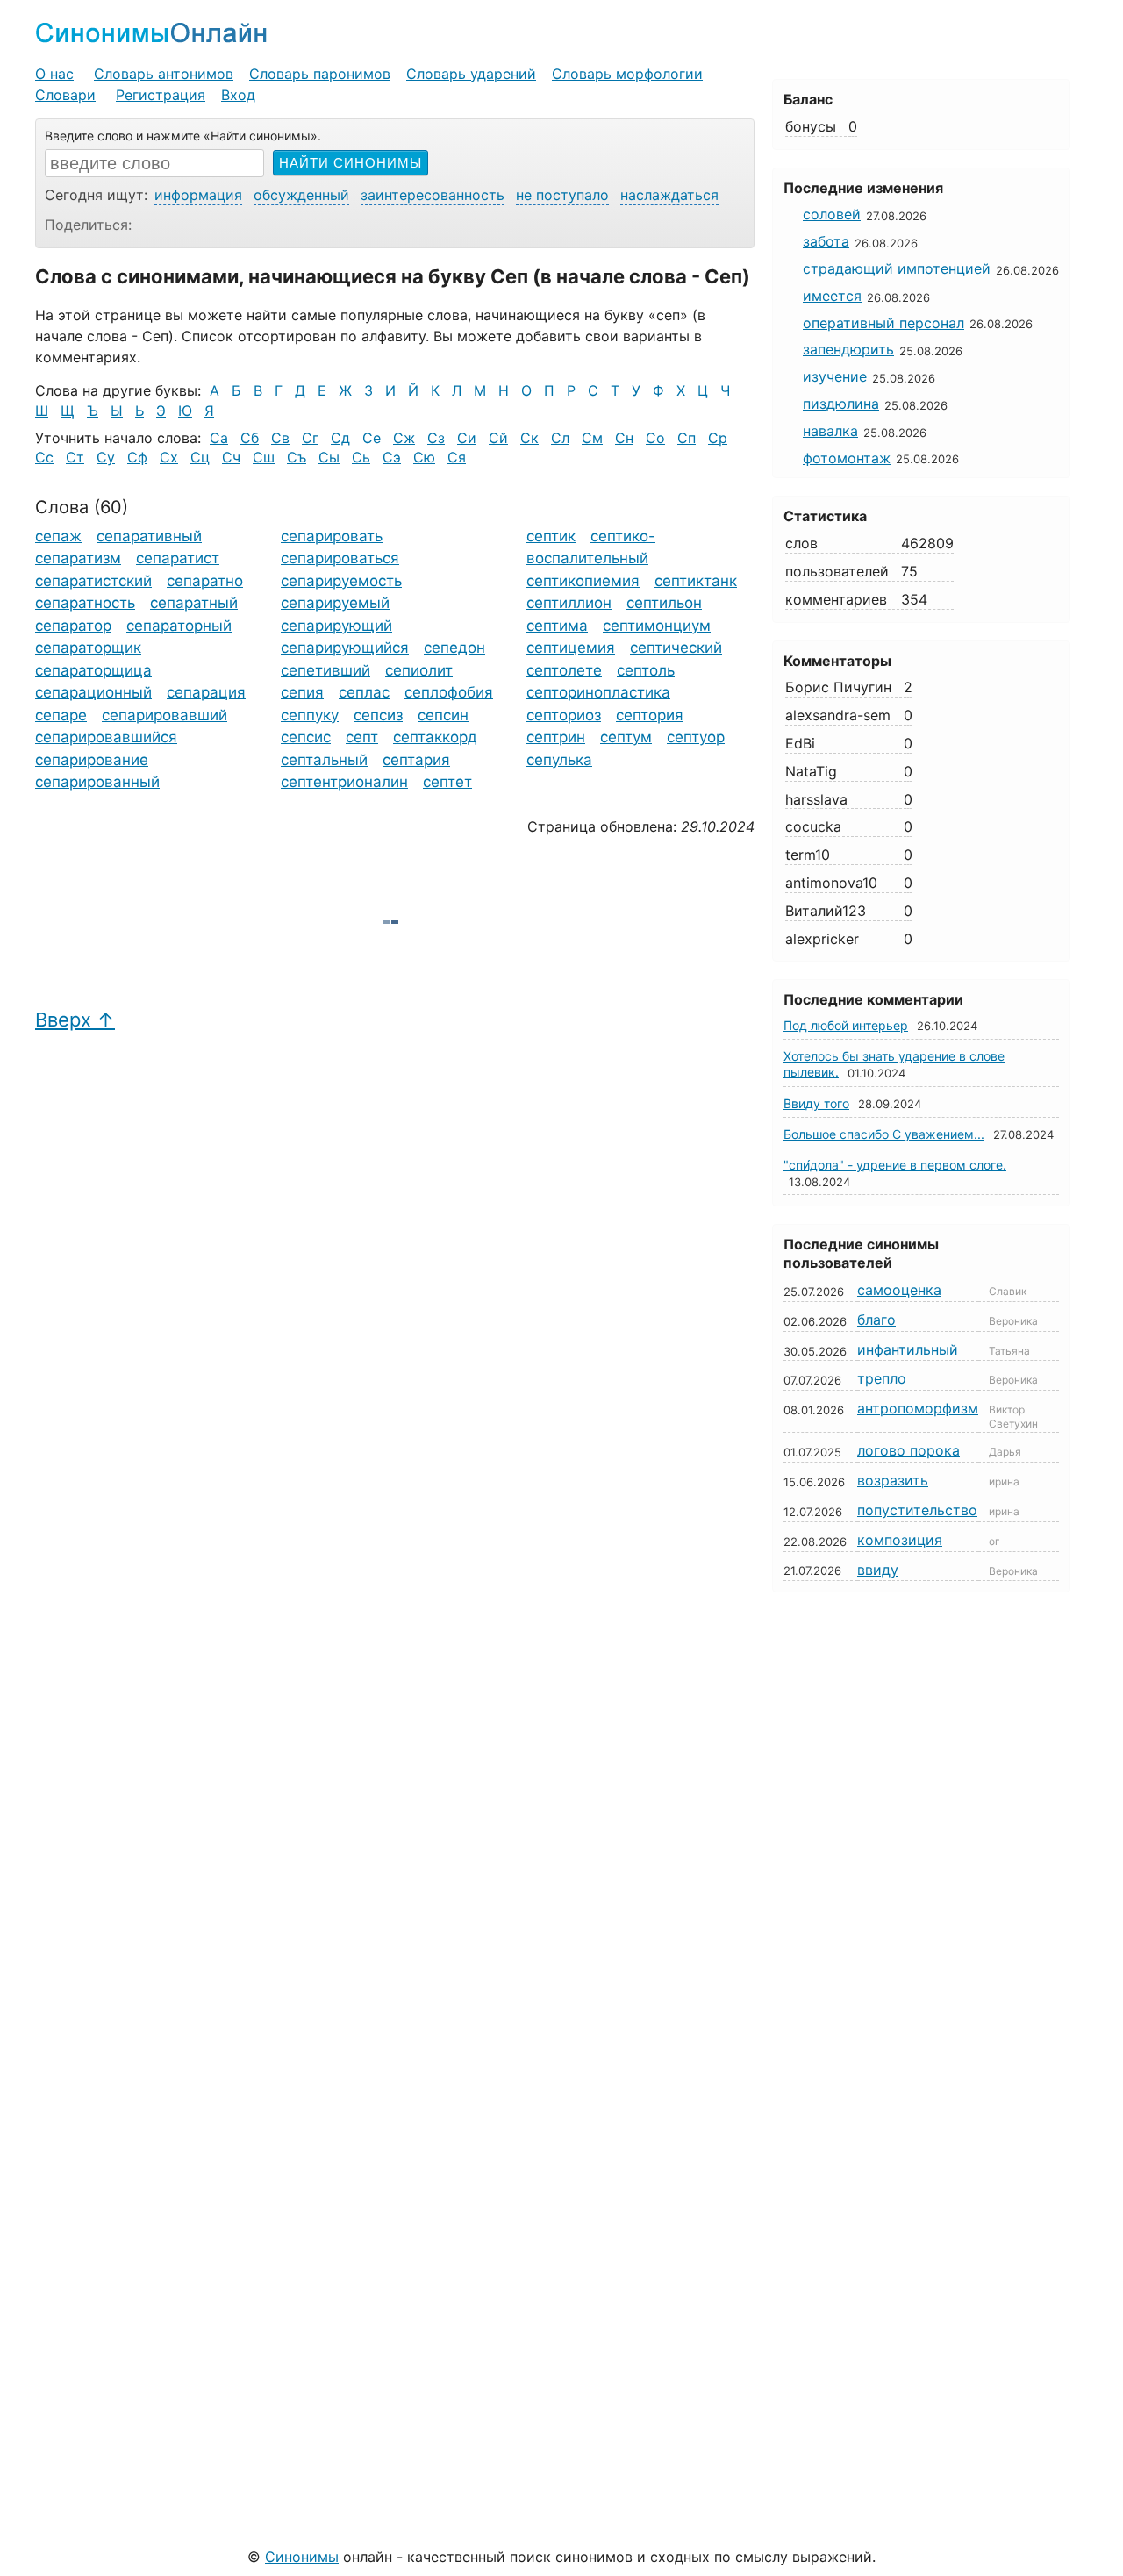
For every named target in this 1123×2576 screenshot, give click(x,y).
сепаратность (85, 603)
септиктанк (696, 581)
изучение (835, 376)
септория (650, 715)
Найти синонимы (350, 163)
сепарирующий (336, 626)
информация (198, 195)
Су (106, 457)
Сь (361, 457)
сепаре (61, 715)
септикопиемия (583, 581)
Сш (264, 457)
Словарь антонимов (164, 74)
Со (655, 438)
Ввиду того (816, 1103)
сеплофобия (449, 692)
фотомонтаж (847, 458)
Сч (231, 457)
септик (551, 536)
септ (362, 737)
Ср (718, 438)
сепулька (559, 760)
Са (219, 438)
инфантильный (908, 1349)
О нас (54, 74)
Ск (529, 438)
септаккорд (435, 737)
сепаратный (194, 603)
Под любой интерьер (846, 1025)
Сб (250, 438)
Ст (75, 457)
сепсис (306, 737)
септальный (324, 760)
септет (447, 782)
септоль (646, 670)
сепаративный (149, 536)
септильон (664, 603)
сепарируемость (341, 581)
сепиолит (419, 670)
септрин (556, 737)
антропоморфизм (918, 1408)
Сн (624, 438)
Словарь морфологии (627, 74)
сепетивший (325, 670)
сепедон (454, 648)
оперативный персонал (883, 323)
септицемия (571, 648)
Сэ (392, 457)
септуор (696, 737)
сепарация (206, 692)
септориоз (564, 715)
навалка (830, 431)
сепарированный (97, 782)
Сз (436, 438)
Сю (424, 457)
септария (416, 760)
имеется (832, 296)
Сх (169, 457)
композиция (900, 1540)
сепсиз (378, 715)
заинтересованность (433, 195)
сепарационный (93, 692)
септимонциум (657, 626)
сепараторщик (88, 648)
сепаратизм (78, 558)
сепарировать (332, 536)
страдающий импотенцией (897, 268)
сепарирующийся (345, 648)
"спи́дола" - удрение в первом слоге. (895, 1165)
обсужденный (301, 195)
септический (676, 648)
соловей (832, 214)
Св (280, 438)
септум (626, 737)
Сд (340, 438)
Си (467, 438)
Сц (200, 457)
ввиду (878, 1570)
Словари (65, 95)
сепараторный (179, 626)
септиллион (569, 603)
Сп (687, 438)
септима (557, 626)
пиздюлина (841, 404)
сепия (302, 692)
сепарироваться (340, 558)
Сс (44, 457)
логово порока (908, 1450)
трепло (882, 1378)
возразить (893, 1480)
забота (826, 241)
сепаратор (73, 626)
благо (876, 1320)
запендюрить (848, 349)
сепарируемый (335, 603)
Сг (310, 438)
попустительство (917, 1510)
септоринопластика (598, 692)
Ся (457, 457)
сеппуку (310, 715)
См (592, 438)
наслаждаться (669, 195)
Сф (137, 457)
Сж (404, 438)
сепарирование (92, 760)
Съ (297, 457)
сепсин (443, 715)
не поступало (562, 195)
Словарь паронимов (320, 74)
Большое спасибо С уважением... (884, 1134)
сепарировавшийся (106, 737)
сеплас (364, 692)
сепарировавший (165, 715)
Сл (560, 438)
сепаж (58, 536)
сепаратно (205, 581)
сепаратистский (93, 581)
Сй (498, 438)
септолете (564, 670)
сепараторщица (93, 670)
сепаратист (178, 558)
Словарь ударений (471, 74)
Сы (329, 457)
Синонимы (302, 2557)
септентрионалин (344, 782)
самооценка (899, 1290)
